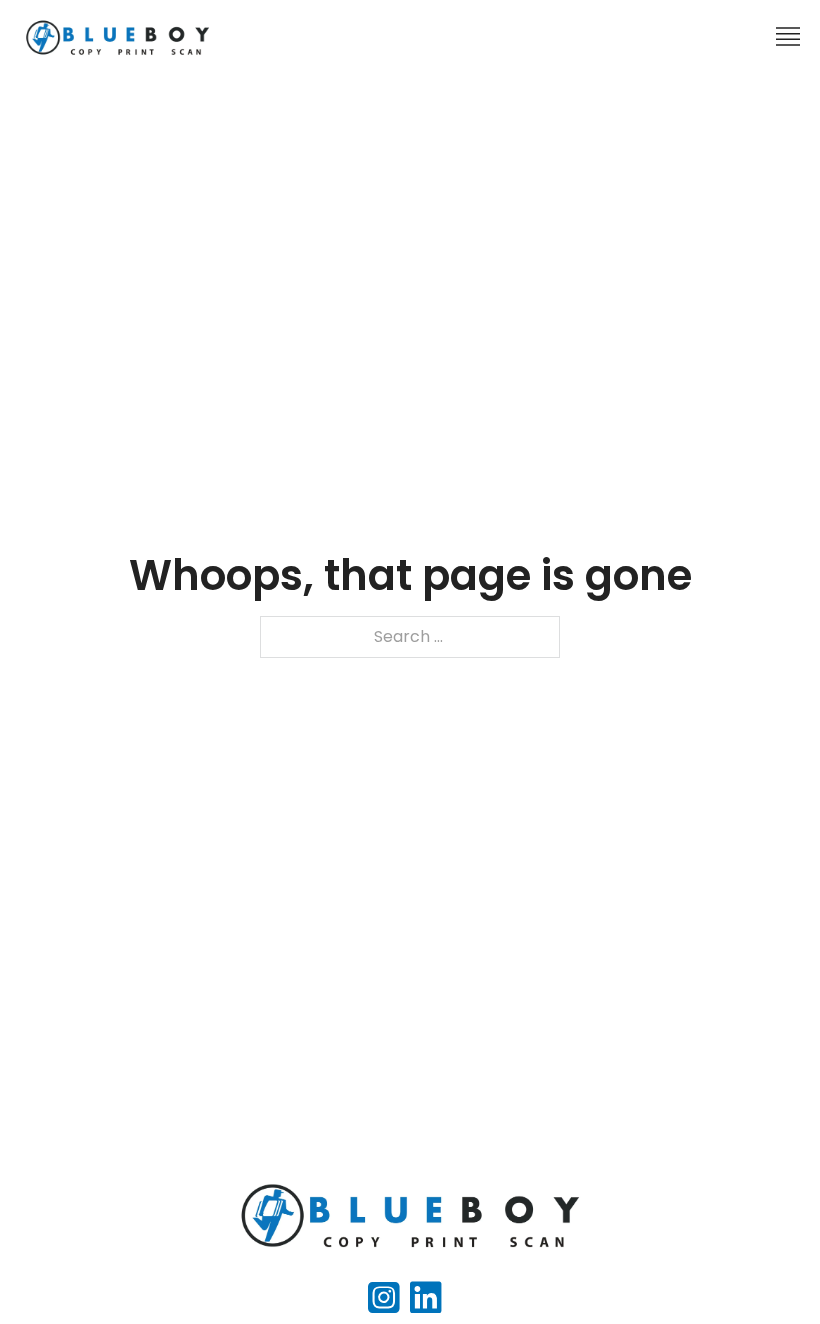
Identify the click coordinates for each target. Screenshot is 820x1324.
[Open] (788, 37)
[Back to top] (765, 1269)
